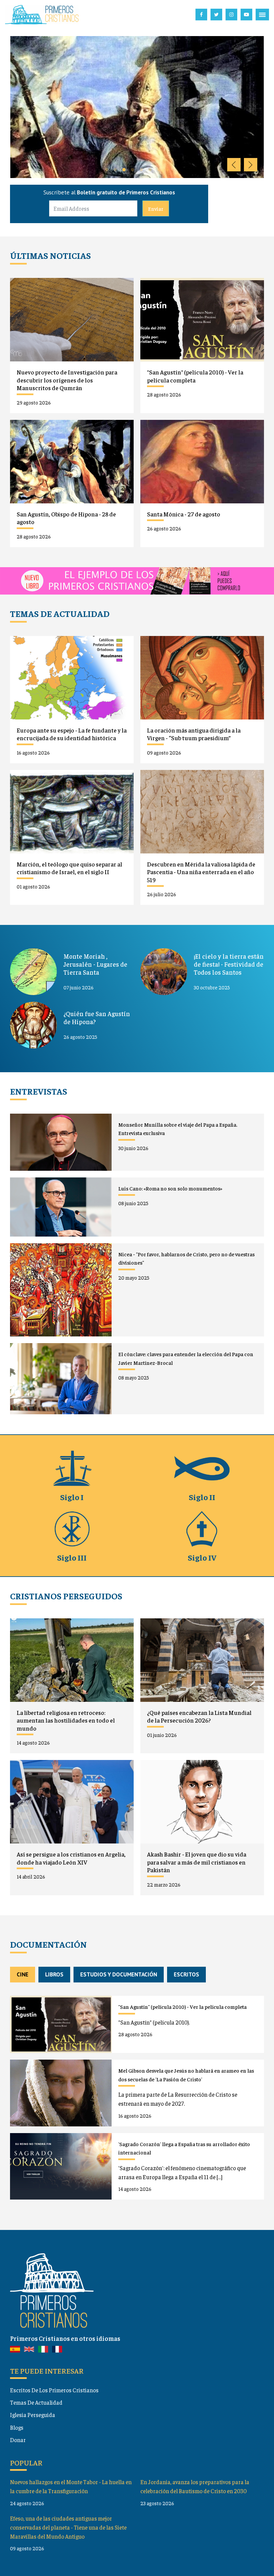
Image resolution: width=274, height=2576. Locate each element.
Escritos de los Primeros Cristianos (54, 2390)
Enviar (156, 208)
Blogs (17, 2427)
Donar (18, 2440)
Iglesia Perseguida (33, 2415)
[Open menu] (262, 15)
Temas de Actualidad (36, 2402)
